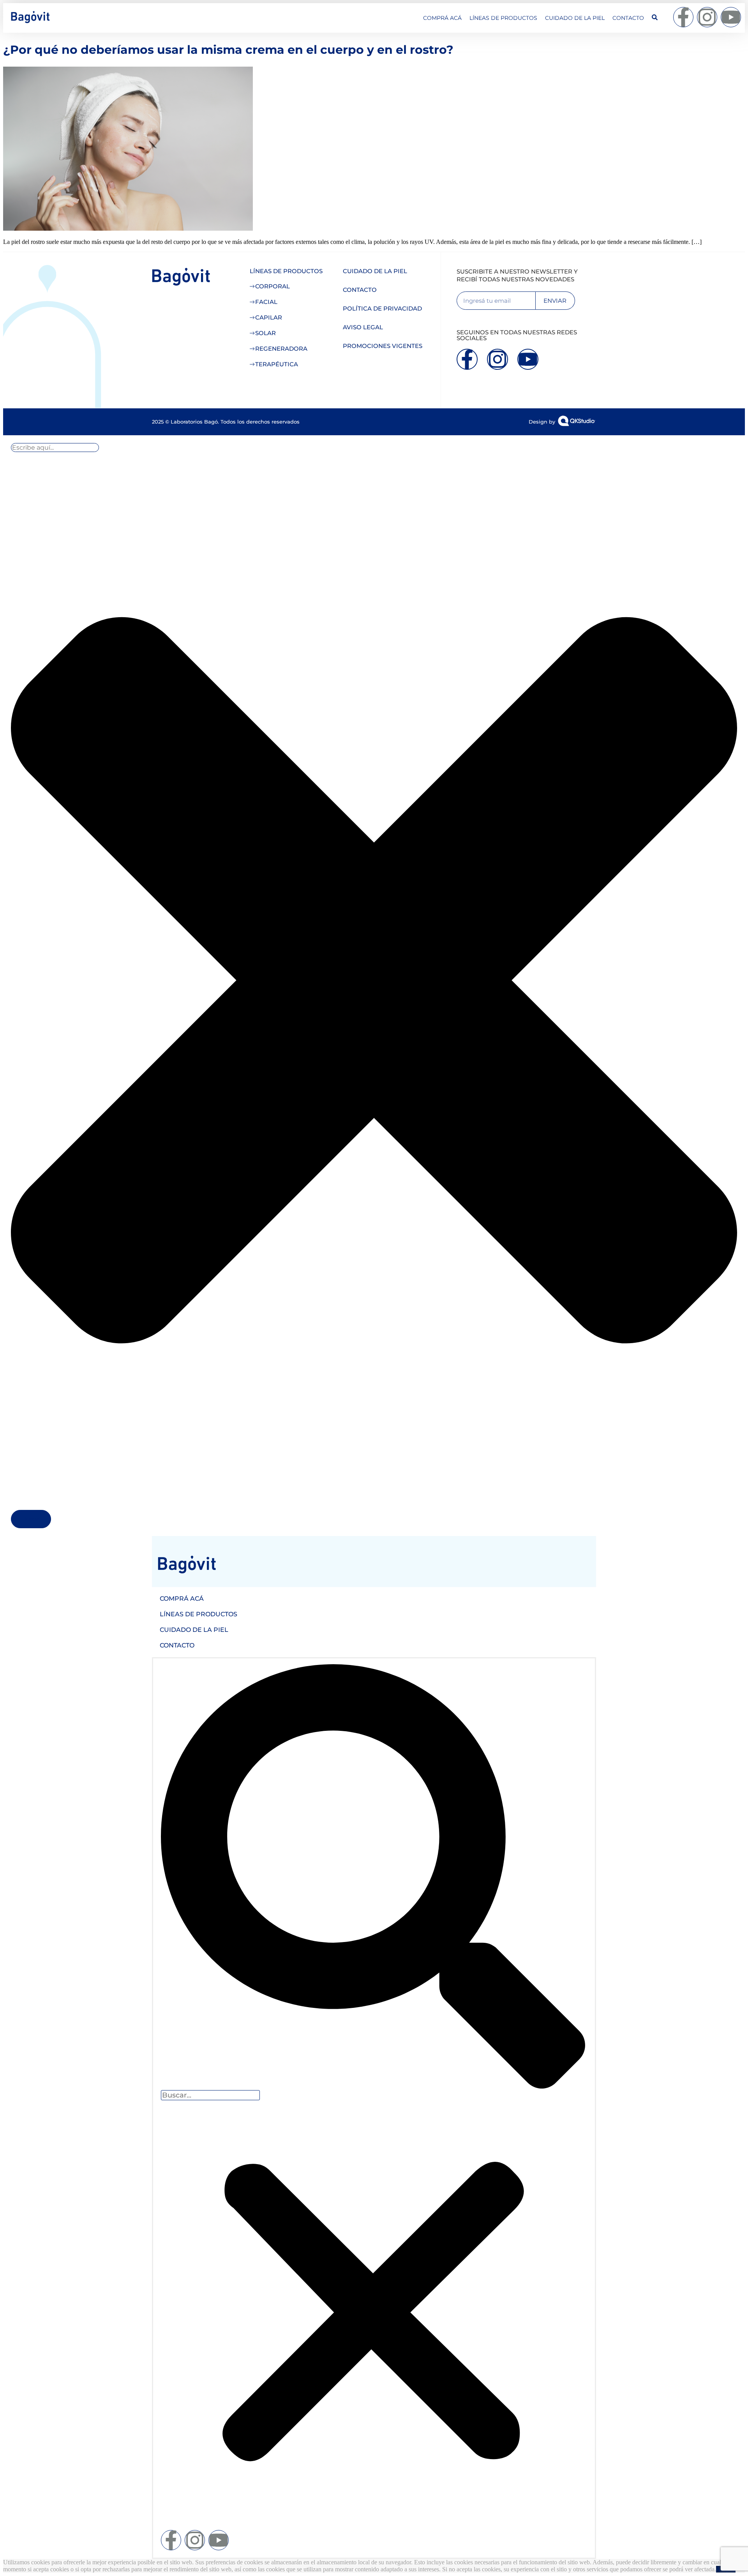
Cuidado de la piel (575, 18)
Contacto (628, 18)
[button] (373, 1877)
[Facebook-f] (683, 17)
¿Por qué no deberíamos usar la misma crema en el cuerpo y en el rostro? (228, 50)
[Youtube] (731, 17)
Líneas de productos (503, 18)
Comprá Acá (442, 18)
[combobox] (55, 448)
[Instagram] (707, 17)
